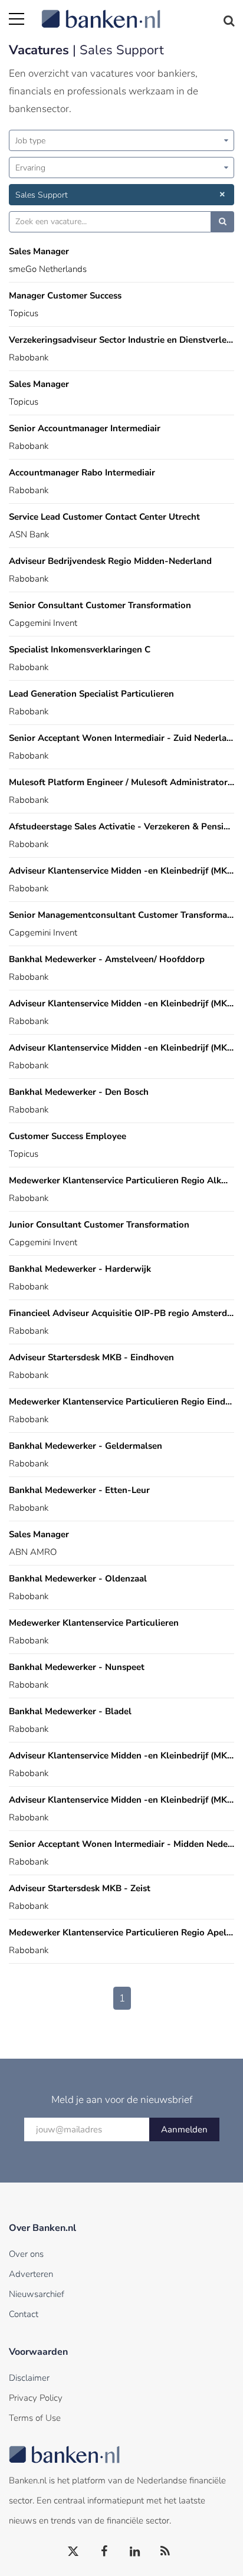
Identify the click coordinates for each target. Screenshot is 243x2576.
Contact (24, 2314)
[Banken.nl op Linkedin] (135, 2552)
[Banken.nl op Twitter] (74, 2552)
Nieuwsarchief (37, 2294)
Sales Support (42, 195)
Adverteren (31, 2274)
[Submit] (223, 222)
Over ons (26, 2254)
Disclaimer (29, 2378)
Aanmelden (184, 2129)
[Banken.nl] (138, 12)
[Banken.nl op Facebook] (104, 2552)
